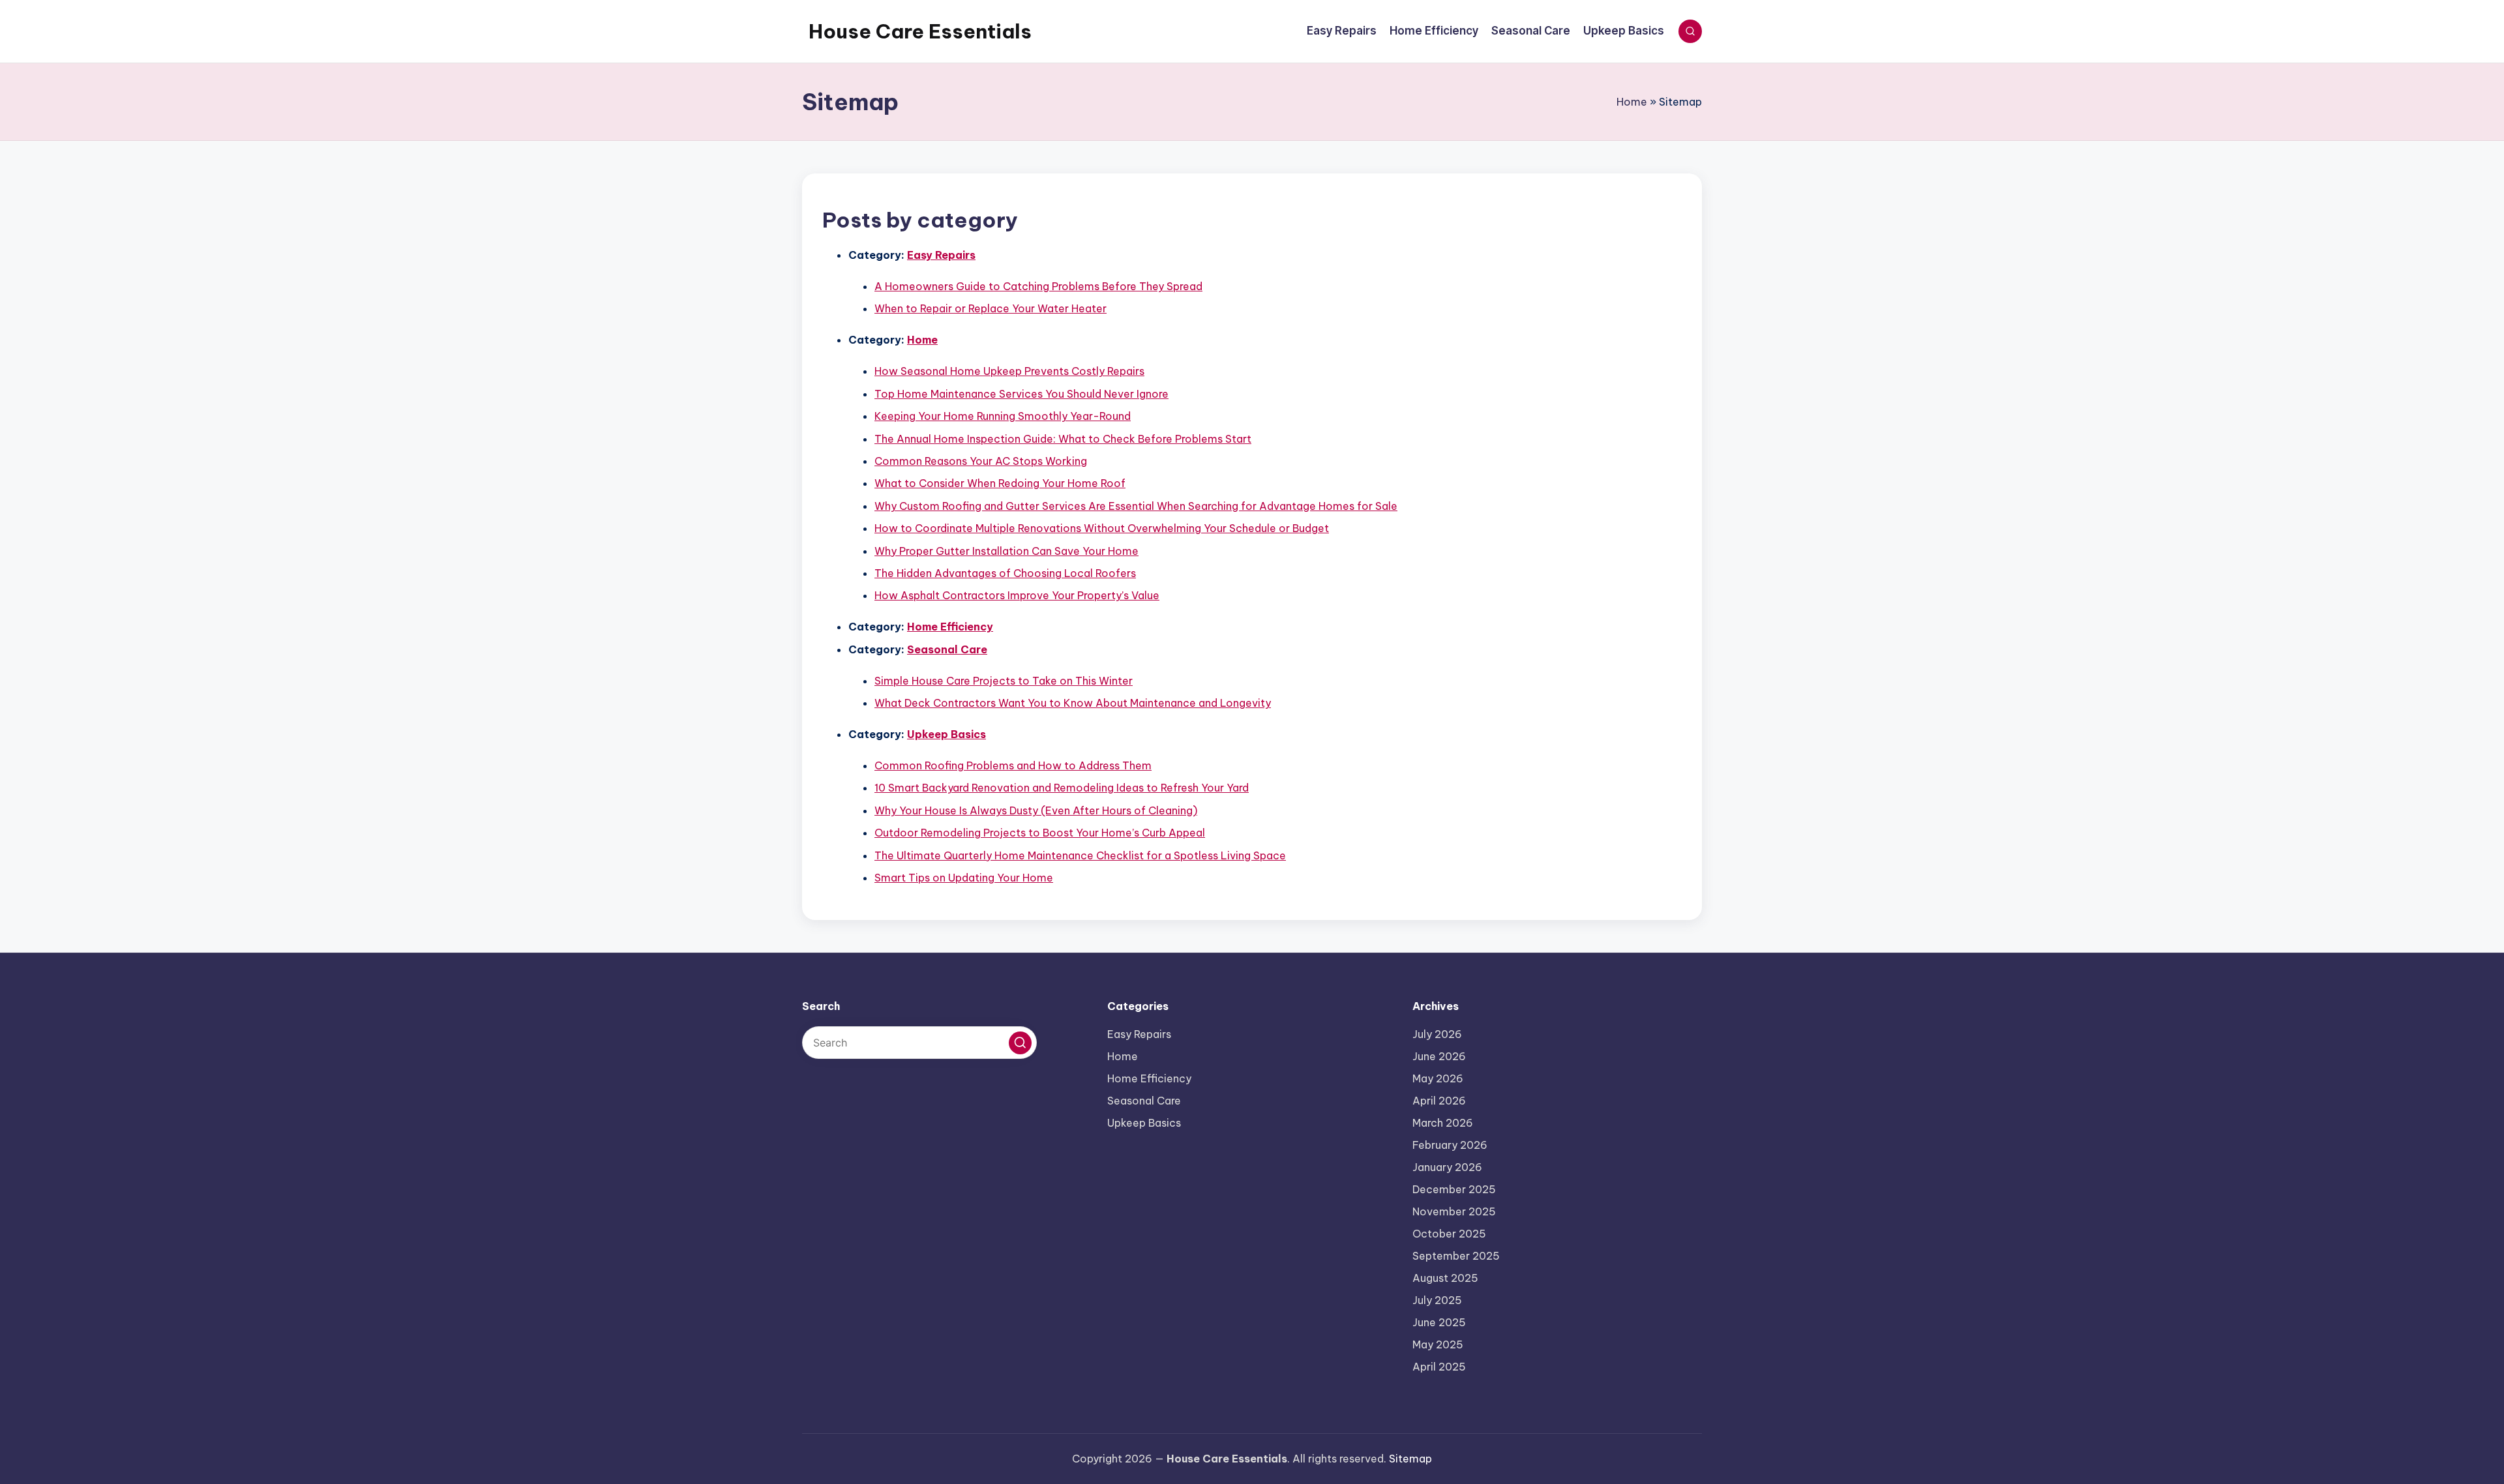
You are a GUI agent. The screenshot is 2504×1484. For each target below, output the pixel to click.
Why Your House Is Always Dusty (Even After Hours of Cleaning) (1036, 810)
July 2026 (1437, 1034)
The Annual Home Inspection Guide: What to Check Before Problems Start (1063, 439)
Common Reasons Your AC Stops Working (981, 461)
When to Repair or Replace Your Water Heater (991, 308)
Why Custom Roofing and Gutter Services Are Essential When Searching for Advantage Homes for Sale (1136, 506)
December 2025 (1454, 1189)
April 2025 (1439, 1367)
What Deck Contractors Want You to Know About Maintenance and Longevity (1073, 703)
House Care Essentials (920, 31)
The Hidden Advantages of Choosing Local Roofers (1005, 573)
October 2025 (1449, 1234)
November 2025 (1454, 1211)
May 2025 (1438, 1344)
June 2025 (1439, 1322)
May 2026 (1438, 1078)
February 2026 (1450, 1145)
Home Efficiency (950, 627)
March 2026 (1443, 1123)
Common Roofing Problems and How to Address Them (1013, 765)
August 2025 (1445, 1278)
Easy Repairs (941, 255)
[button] (1020, 1043)
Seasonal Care (947, 649)
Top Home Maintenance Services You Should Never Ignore (1021, 394)
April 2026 (1439, 1101)
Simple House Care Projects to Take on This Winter (1004, 681)
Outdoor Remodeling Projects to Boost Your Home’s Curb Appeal (1040, 833)
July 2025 (1437, 1300)
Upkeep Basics (946, 734)
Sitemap (1410, 1459)
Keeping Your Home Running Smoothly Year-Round (1003, 416)
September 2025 (1456, 1256)
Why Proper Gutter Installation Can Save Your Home (1006, 551)
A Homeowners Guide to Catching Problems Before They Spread (1038, 286)
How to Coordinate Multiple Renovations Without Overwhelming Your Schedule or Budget (1102, 528)
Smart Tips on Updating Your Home (964, 878)
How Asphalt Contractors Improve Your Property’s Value (1017, 595)
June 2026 (1439, 1056)
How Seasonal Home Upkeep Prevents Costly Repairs (1009, 371)
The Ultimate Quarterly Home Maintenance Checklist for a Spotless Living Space (1080, 855)
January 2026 (1447, 1167)
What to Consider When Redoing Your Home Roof (1000, 483)
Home (1632, 102)
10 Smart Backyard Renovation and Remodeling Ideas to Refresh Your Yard (1062, 788)
